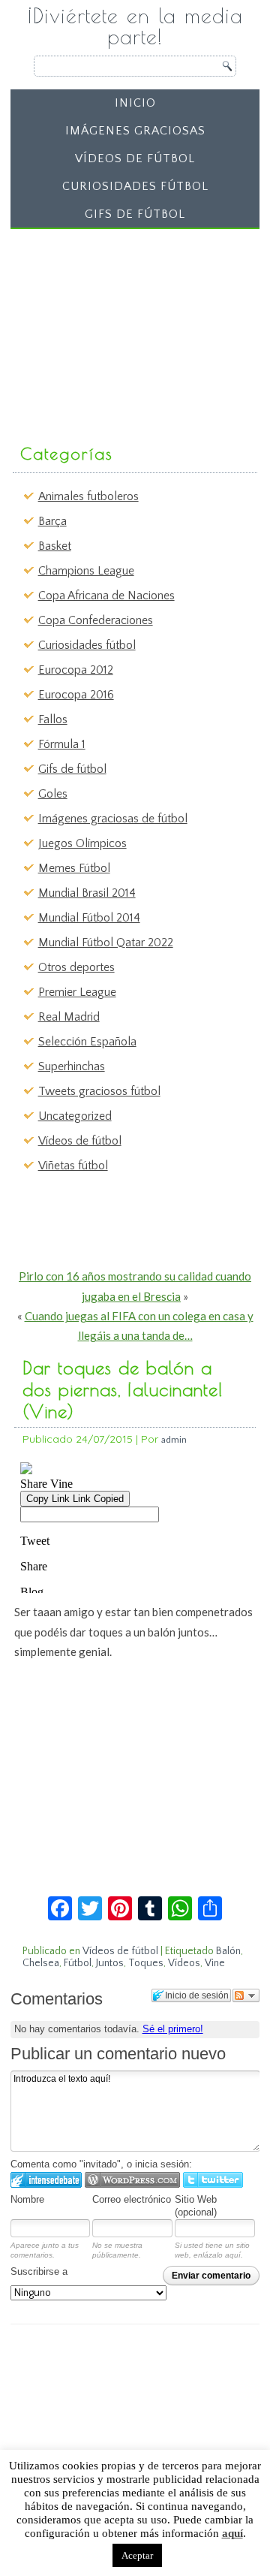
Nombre (27, 2199)
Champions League (86, 571)
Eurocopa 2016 (76, 695)
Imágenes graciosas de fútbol (113, 819)
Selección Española (87, 1042)
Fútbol (78, 1963)
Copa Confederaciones (96, 620)
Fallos (53, 719)
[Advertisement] (129, 329)
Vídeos (184, 1963)
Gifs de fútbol (135, 214)
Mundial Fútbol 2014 (89, 918)
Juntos (110, 1963)
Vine (215, 1963)
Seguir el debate (246, 1995)
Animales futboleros (88, 496)
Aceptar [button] (137, 2555)
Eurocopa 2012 (76, 670)
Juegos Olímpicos (82, 843)
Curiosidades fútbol (135, 186)
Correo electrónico (132, 2199)
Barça (52, 521)
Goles (53, 794)
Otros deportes (76, 967)
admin (174, 1439)
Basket (55, 546)
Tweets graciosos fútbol (99, 1091)
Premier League (77, 992)
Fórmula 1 (62, 744)
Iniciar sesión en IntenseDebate (46, 2180)
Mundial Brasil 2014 (87, 893)
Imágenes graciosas (135, 131)
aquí (232, 2533)
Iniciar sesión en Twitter (213, 2180)
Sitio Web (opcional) (196, 2206)
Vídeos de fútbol (135, 158)
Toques (146, 1963)
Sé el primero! (173, 2029)
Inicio (135, 103)
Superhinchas (72, 1066)
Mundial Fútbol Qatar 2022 (106, 943)
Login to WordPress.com (132, 2180)
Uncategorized (75, 1116)
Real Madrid (69, 1017)
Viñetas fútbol (73, 1166)
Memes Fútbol (74, 868)
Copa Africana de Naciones (106, 596)
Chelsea (41, 1963)
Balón (228, 1951)
